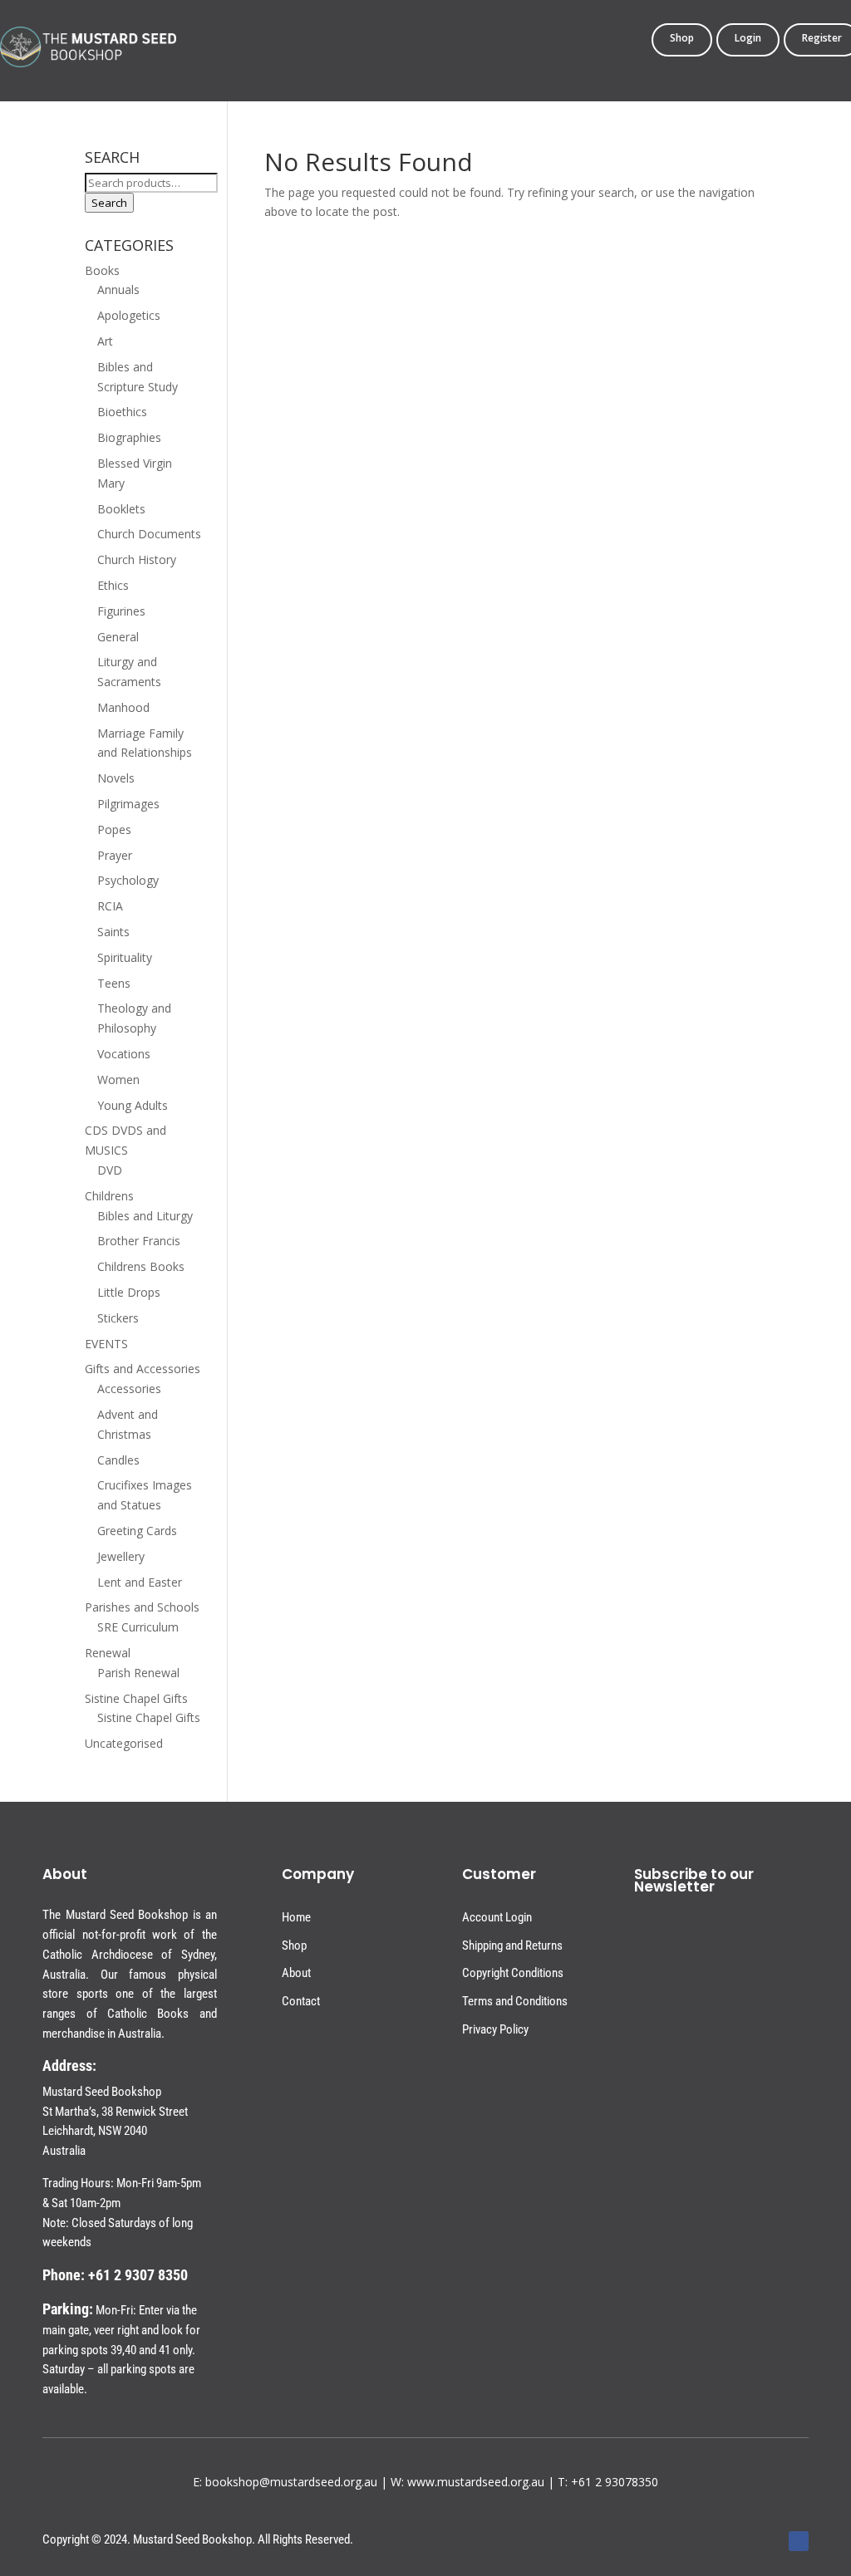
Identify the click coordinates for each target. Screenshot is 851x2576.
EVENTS (106, 1344)
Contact (301, 2001)
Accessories (129, 1389)
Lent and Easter (140, 1582)
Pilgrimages (128, 804)
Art (105, 341)
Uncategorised (124, 1743)
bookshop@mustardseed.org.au (291, 2482)
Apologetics (129, 315)
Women (118, 1079)
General (118, 637)
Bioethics (122, 412)
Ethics (113, 585)
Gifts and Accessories (143, 1369)
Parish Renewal (138, 1673)
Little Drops (129, 1292)
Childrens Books (141, 1266)
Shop (682, 39)
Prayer (115, 855)
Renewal (108, 1653)
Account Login (497, 1917)
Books (102, 270)
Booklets (121, 509)
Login (748, 39)
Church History (137, 559)
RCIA (110, 906)
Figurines (121, 611)
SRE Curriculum (138, 1627)
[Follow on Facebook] (799, 2541)
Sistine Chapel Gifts (136, 1698)
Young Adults (133, 1105)
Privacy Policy (495, 2029)
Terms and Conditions (515, 2001)
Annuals (118, 289)
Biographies (129, 437)
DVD (110, 1170)
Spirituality (125, 957)
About (296, 1973)
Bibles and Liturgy (145, 1216)
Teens (114, 983)
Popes (114, 829)
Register (822, 39)
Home (296, 1917)
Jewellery (121, 1556)
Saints (113, 932)
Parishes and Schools (142, 1607)
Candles (118, 1460)
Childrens (109, 1196)
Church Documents (149, 534)
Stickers (118, 1318)
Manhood (123, 707)
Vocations (124, 1054)
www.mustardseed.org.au (476, 2482)
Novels (116, 778)
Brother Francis (139, 1241)
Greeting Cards (137, 1531)
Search (109, 203)
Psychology (128, 880)
